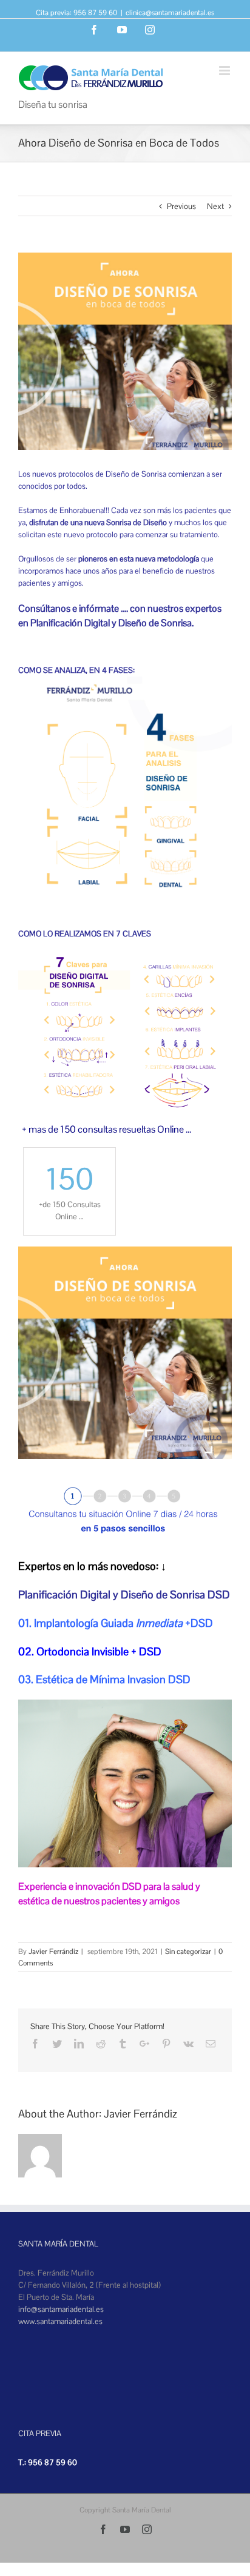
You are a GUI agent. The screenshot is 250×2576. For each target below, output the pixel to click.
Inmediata (160, 1623)
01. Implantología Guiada (77, 1623)
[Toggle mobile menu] (225, 71)
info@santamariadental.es (61, 2309)
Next (215, 206)
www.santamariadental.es (60, 2321)
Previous (181, 206)
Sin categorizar (188, 1952)
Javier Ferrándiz (53, 1952)
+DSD (199, 1623)
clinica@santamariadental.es (170, 13)
